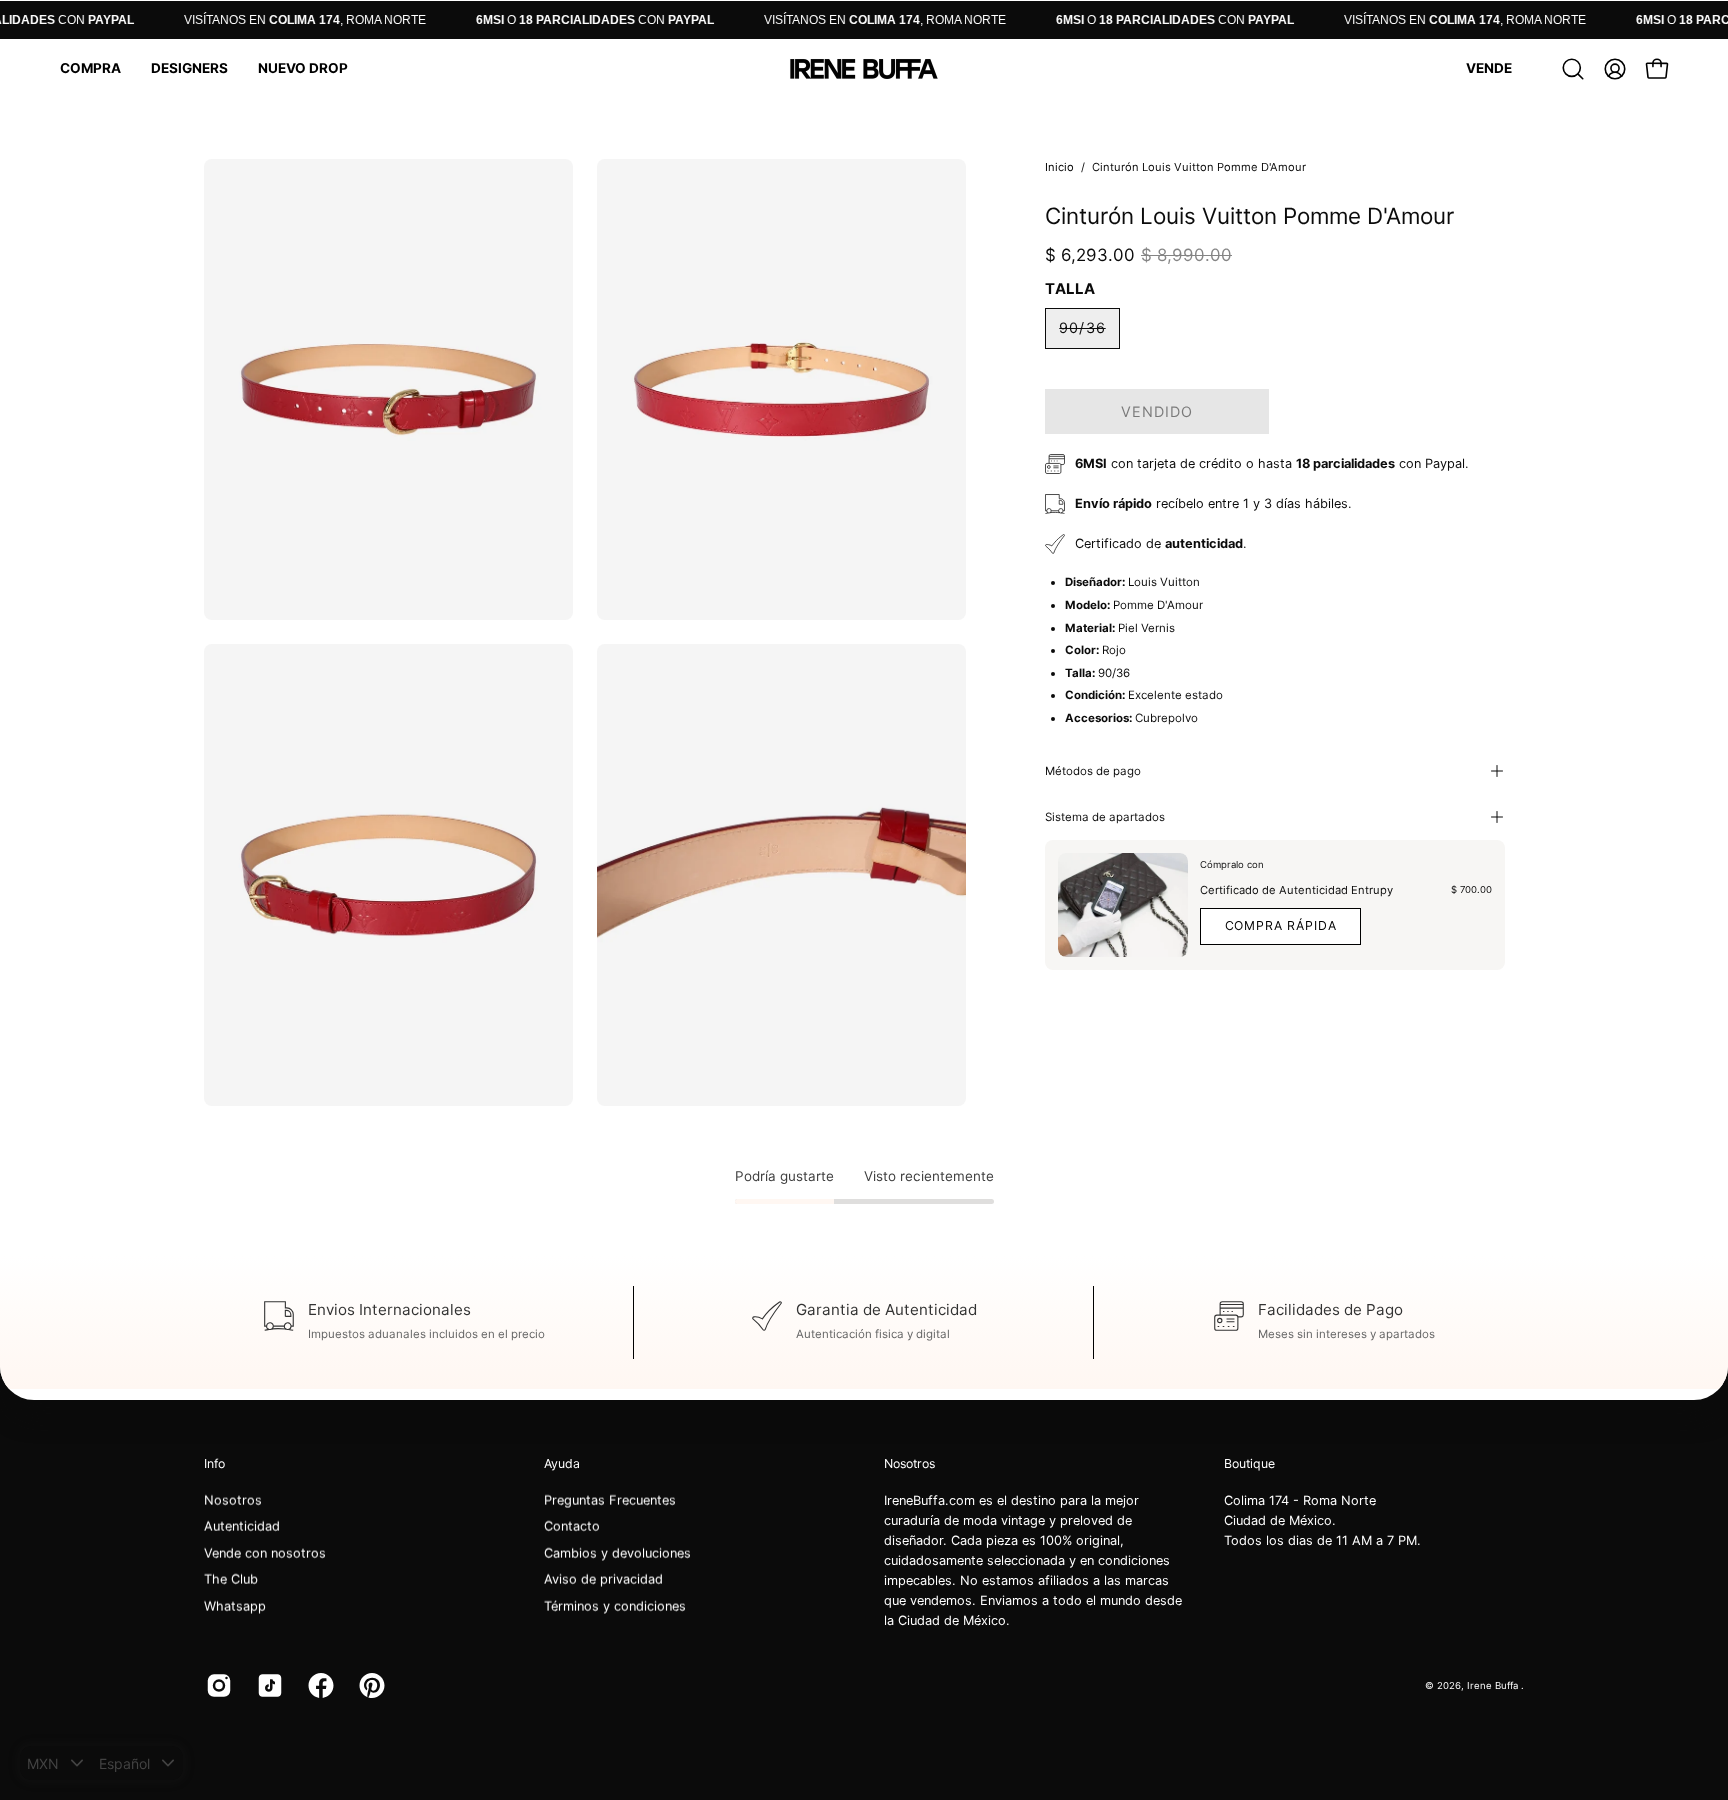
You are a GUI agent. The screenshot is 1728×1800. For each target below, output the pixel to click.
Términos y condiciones (615, 1606)
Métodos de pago (1093, 771)
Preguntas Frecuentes (610, 1500)
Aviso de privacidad (603, 1579)
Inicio (1059, 167)
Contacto (572, 1526)
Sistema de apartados (1105, 817)
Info (214, 1463)
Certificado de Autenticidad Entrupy (1296, 890)
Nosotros (233, 1500)
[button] (90, 69)
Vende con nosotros (265, 1553)
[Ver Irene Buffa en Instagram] (216, 1686)
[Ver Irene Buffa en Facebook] (318, 1686)
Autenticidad (242, 1526)
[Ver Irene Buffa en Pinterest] (369, 1686)
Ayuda (562, 1463)
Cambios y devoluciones (617, 1553)
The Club (231, 1579)
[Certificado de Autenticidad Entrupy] (1123, 905)
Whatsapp (235, 1606)
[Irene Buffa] (864, 69)
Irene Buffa (1494, 1684)
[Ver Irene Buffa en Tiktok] (267, 1686)
